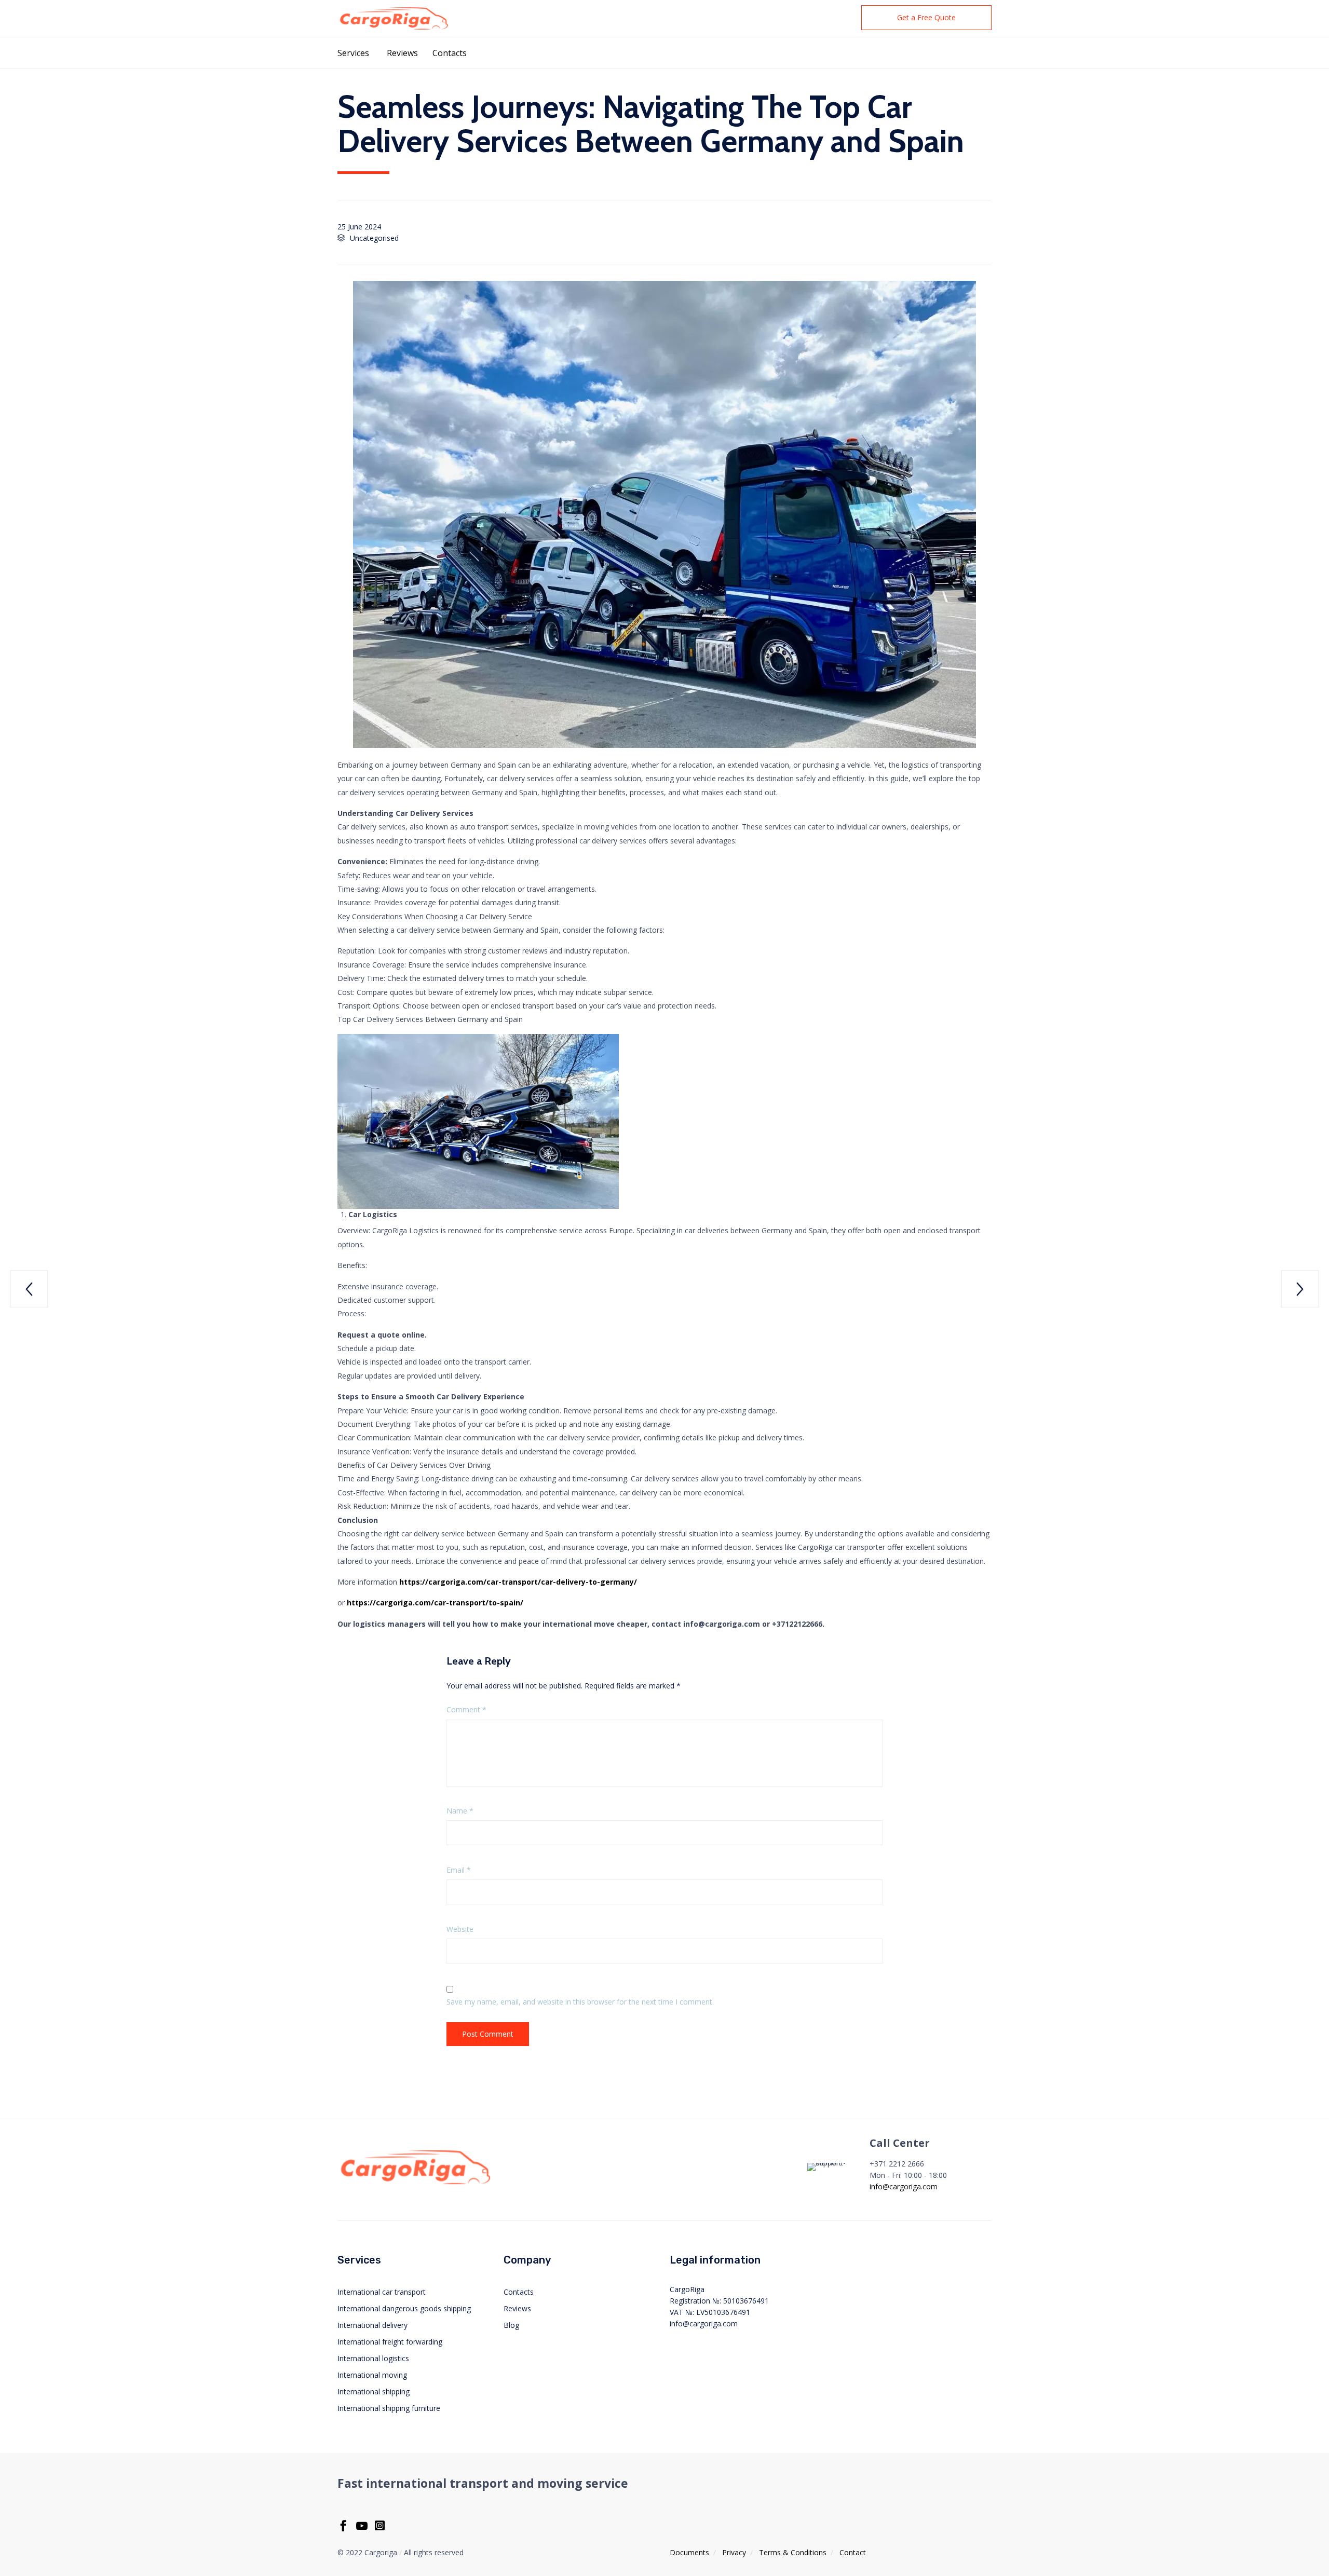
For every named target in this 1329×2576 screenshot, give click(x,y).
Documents (689, 2552)
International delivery (372, 2325)
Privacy (734, 2552)
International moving (372, 2375)
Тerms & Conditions (793, 2552)
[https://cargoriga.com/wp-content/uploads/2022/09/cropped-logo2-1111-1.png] (415, 2184)
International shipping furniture (389, 2408)
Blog (511, 2325)
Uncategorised (374, 238)
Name (460, 1811)
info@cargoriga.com (904, 2186)
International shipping (374, 2391)
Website (460, 1929)
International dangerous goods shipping (404, 2308)
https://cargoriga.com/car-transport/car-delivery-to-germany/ (518, 1582)
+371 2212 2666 (897, 2164)
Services (353, 53)
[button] (926, 18)
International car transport (382, 2292)
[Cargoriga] (394, 18)
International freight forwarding (390, 2342)
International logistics (373, 2358)
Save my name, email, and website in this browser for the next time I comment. (580, 2002)
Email (459, 1870)
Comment (466, 1709)
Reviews (402, 53)
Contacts (450, 53)
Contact (853, 2552)
